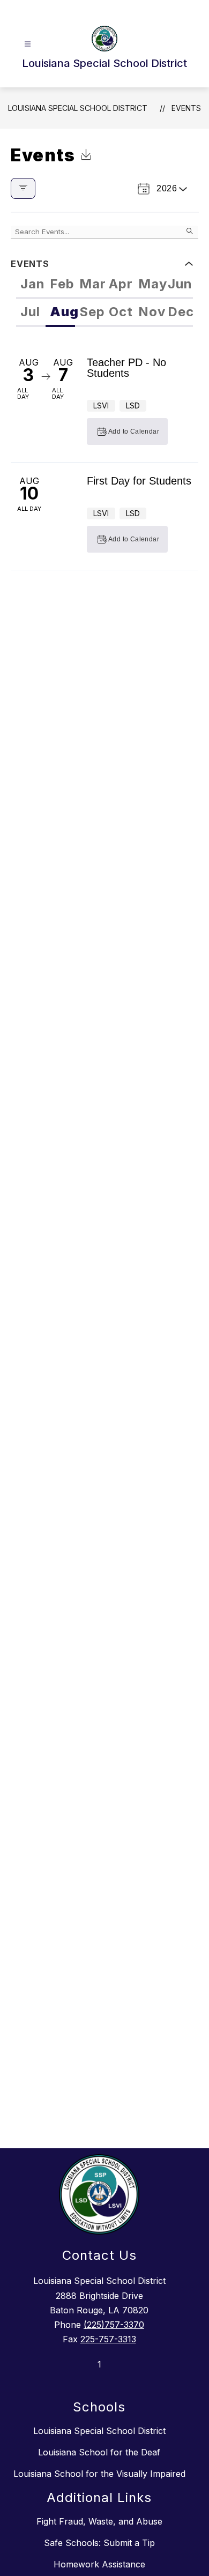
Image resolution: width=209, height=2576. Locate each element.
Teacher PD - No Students (126, 368)
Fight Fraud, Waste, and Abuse (99, 2521)
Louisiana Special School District (78, 108)
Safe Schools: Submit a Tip (99, 2543)
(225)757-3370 (114, 2325)
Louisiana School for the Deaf (99, 2452)
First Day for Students (139, 481)
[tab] (31, 285)
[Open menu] (28, 44)
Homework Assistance (99, 2564)
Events (186, 108)
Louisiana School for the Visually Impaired (99, 2474)
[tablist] (104, 285)
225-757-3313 (108, 2339)
